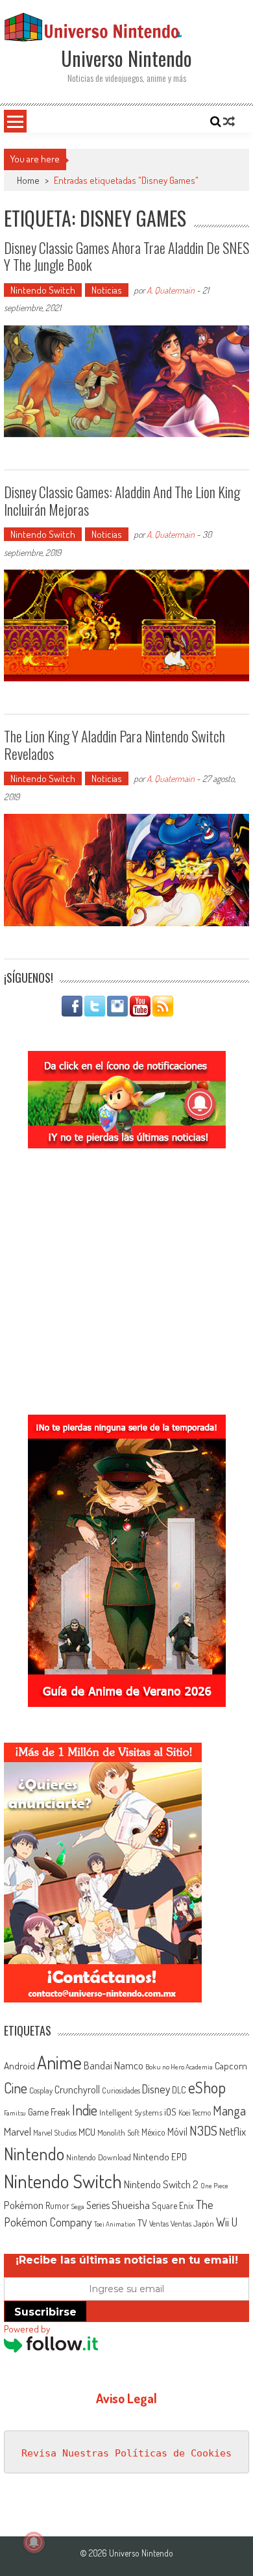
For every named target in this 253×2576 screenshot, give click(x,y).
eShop (207, 2087)
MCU (87, 2132)
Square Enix (173, 2205)
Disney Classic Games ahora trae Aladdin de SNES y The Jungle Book (126, 256)
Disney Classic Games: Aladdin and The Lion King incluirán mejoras (122, 500)
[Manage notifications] (34, 2542)
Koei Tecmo (195, 2113)
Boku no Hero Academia (179, 2067)
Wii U (227, 2222)
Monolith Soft (118, 2132)
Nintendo (34, 2153)
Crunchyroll (77, 2090)
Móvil (177, 2132)
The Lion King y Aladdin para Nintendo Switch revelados (114, 744)
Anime (59, 2062)
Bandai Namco (114, 2065)
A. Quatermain (171, 290)
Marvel (18, 2131)
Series (98, 2205)
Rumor (57, 2205)
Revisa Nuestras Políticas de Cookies (126, 2453)
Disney (156, 2089)
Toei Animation (115, 2224)
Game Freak (49, 2112)
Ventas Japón (192, 2223)
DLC (179, 2090)
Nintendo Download (99, 2157)
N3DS (203, 2130)
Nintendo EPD (160, 2156)
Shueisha (131, 2204)
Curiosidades (121, 2090)
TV (142, 2223)
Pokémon (24, 2205)
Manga (229, 2110)
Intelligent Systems (131, 2112)
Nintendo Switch (43, 290)
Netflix (233, 2131)
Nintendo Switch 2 (161, 2184)
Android (19, 2065)
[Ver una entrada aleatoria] (229, 121)
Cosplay (41, 2090)
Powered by (27, 2329)
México (153, 2132)
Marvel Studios (55, 2133)
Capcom (231, 2065)
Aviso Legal (126, 2398)
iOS (170, 2112)
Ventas (159, 2224)
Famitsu (15, 2113)
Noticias (107, 290)
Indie (85, 2110)
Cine (16, 2088)
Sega (78, 2206)
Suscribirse (45, 2312)
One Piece (214, 2186)
